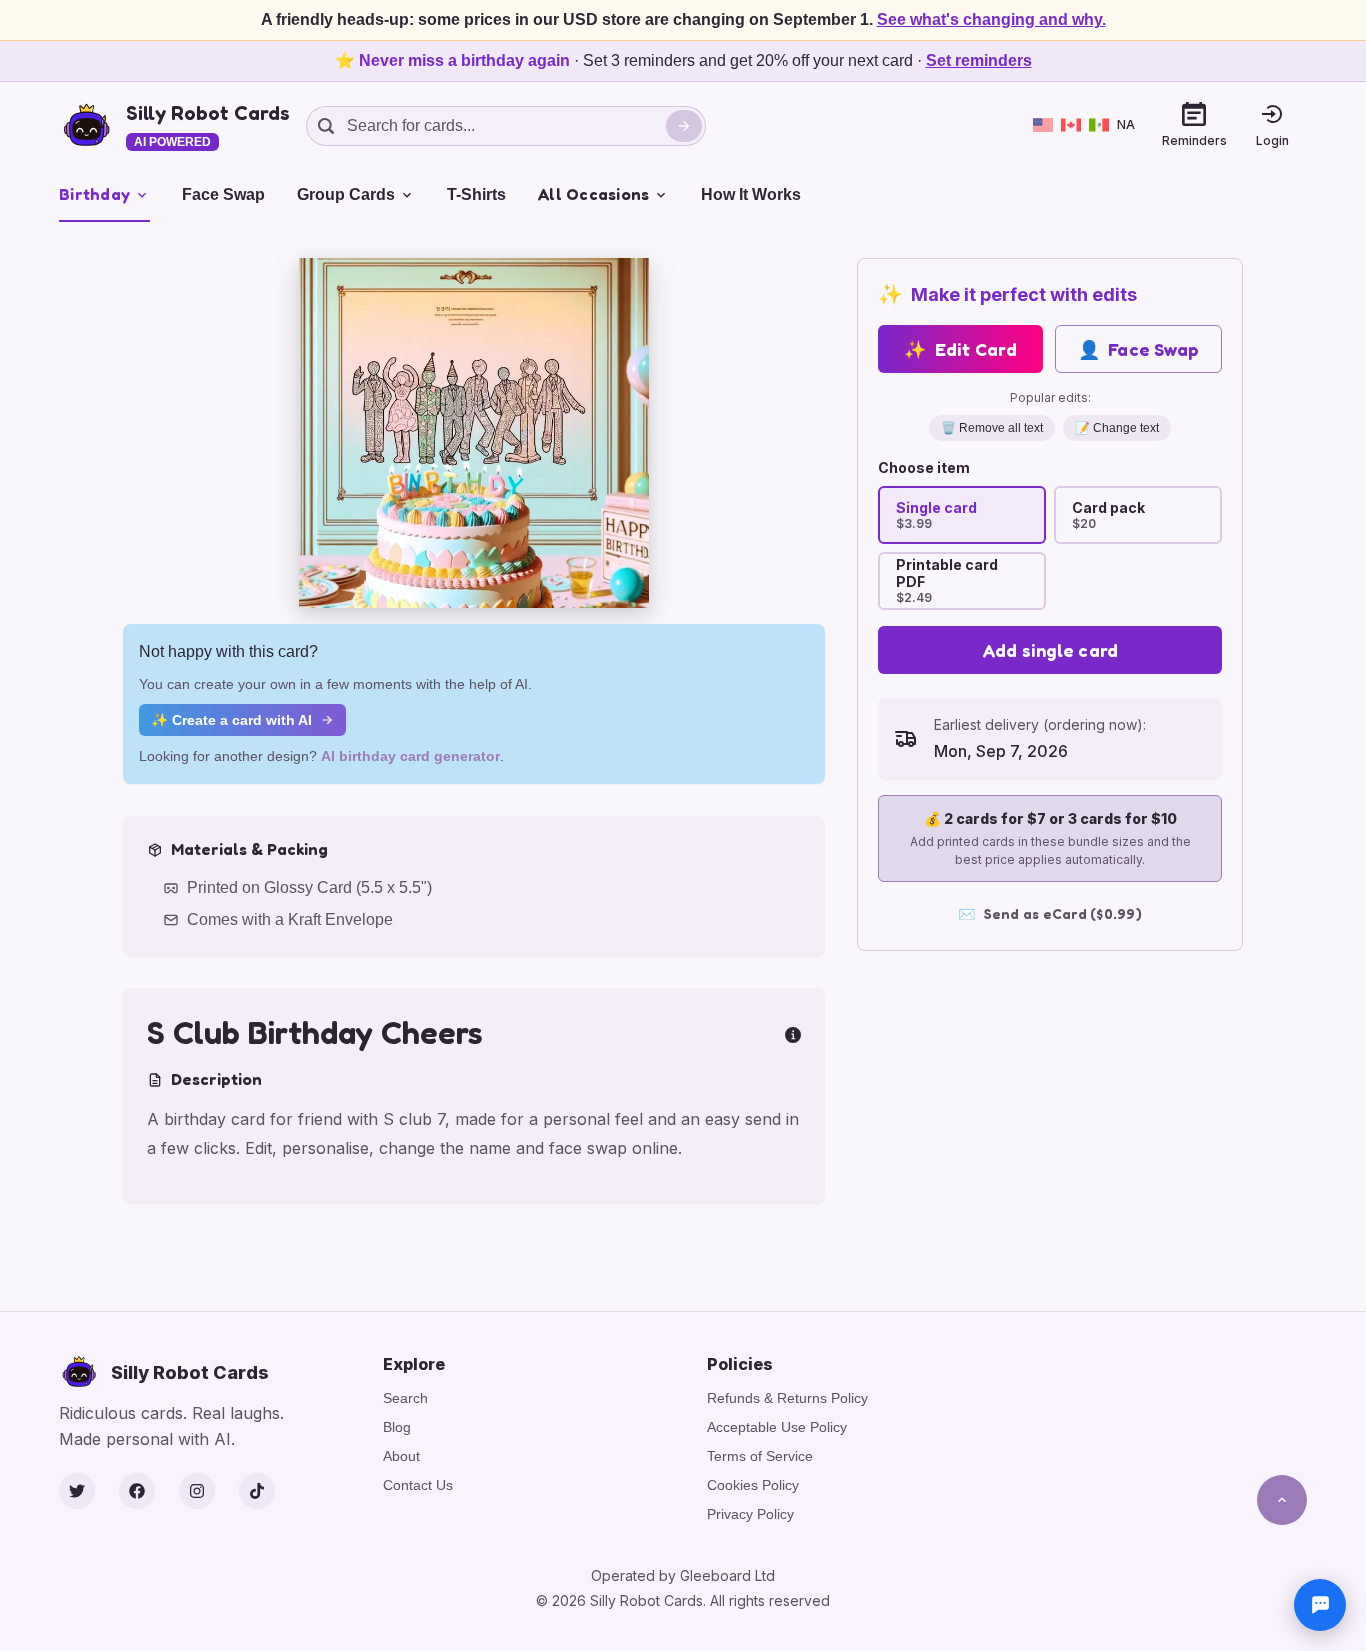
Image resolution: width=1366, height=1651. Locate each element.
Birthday (94, 194)
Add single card (1050, 650)
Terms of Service (760, 1456)
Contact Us (418, 1485)
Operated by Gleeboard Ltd (683, 1575)
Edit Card (960, 349)
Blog (397, 1427)
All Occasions (593, 194)
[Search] (684, 126)
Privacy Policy (750, 1514)
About (401, 1456)
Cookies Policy (753, 1485)
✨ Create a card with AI (231, 720)
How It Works (751, 194)
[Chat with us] (1320, 1605)
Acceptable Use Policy (777, 1427)
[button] (474, 433)
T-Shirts (476, 194)
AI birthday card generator (410, 756)
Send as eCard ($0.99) (1050, 913)
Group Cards (346, 194)
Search (405, 1398)
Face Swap (223, 194)
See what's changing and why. (991, 19)
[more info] (793, 1033)
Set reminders (979, 60)
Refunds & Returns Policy (787, 1398)
